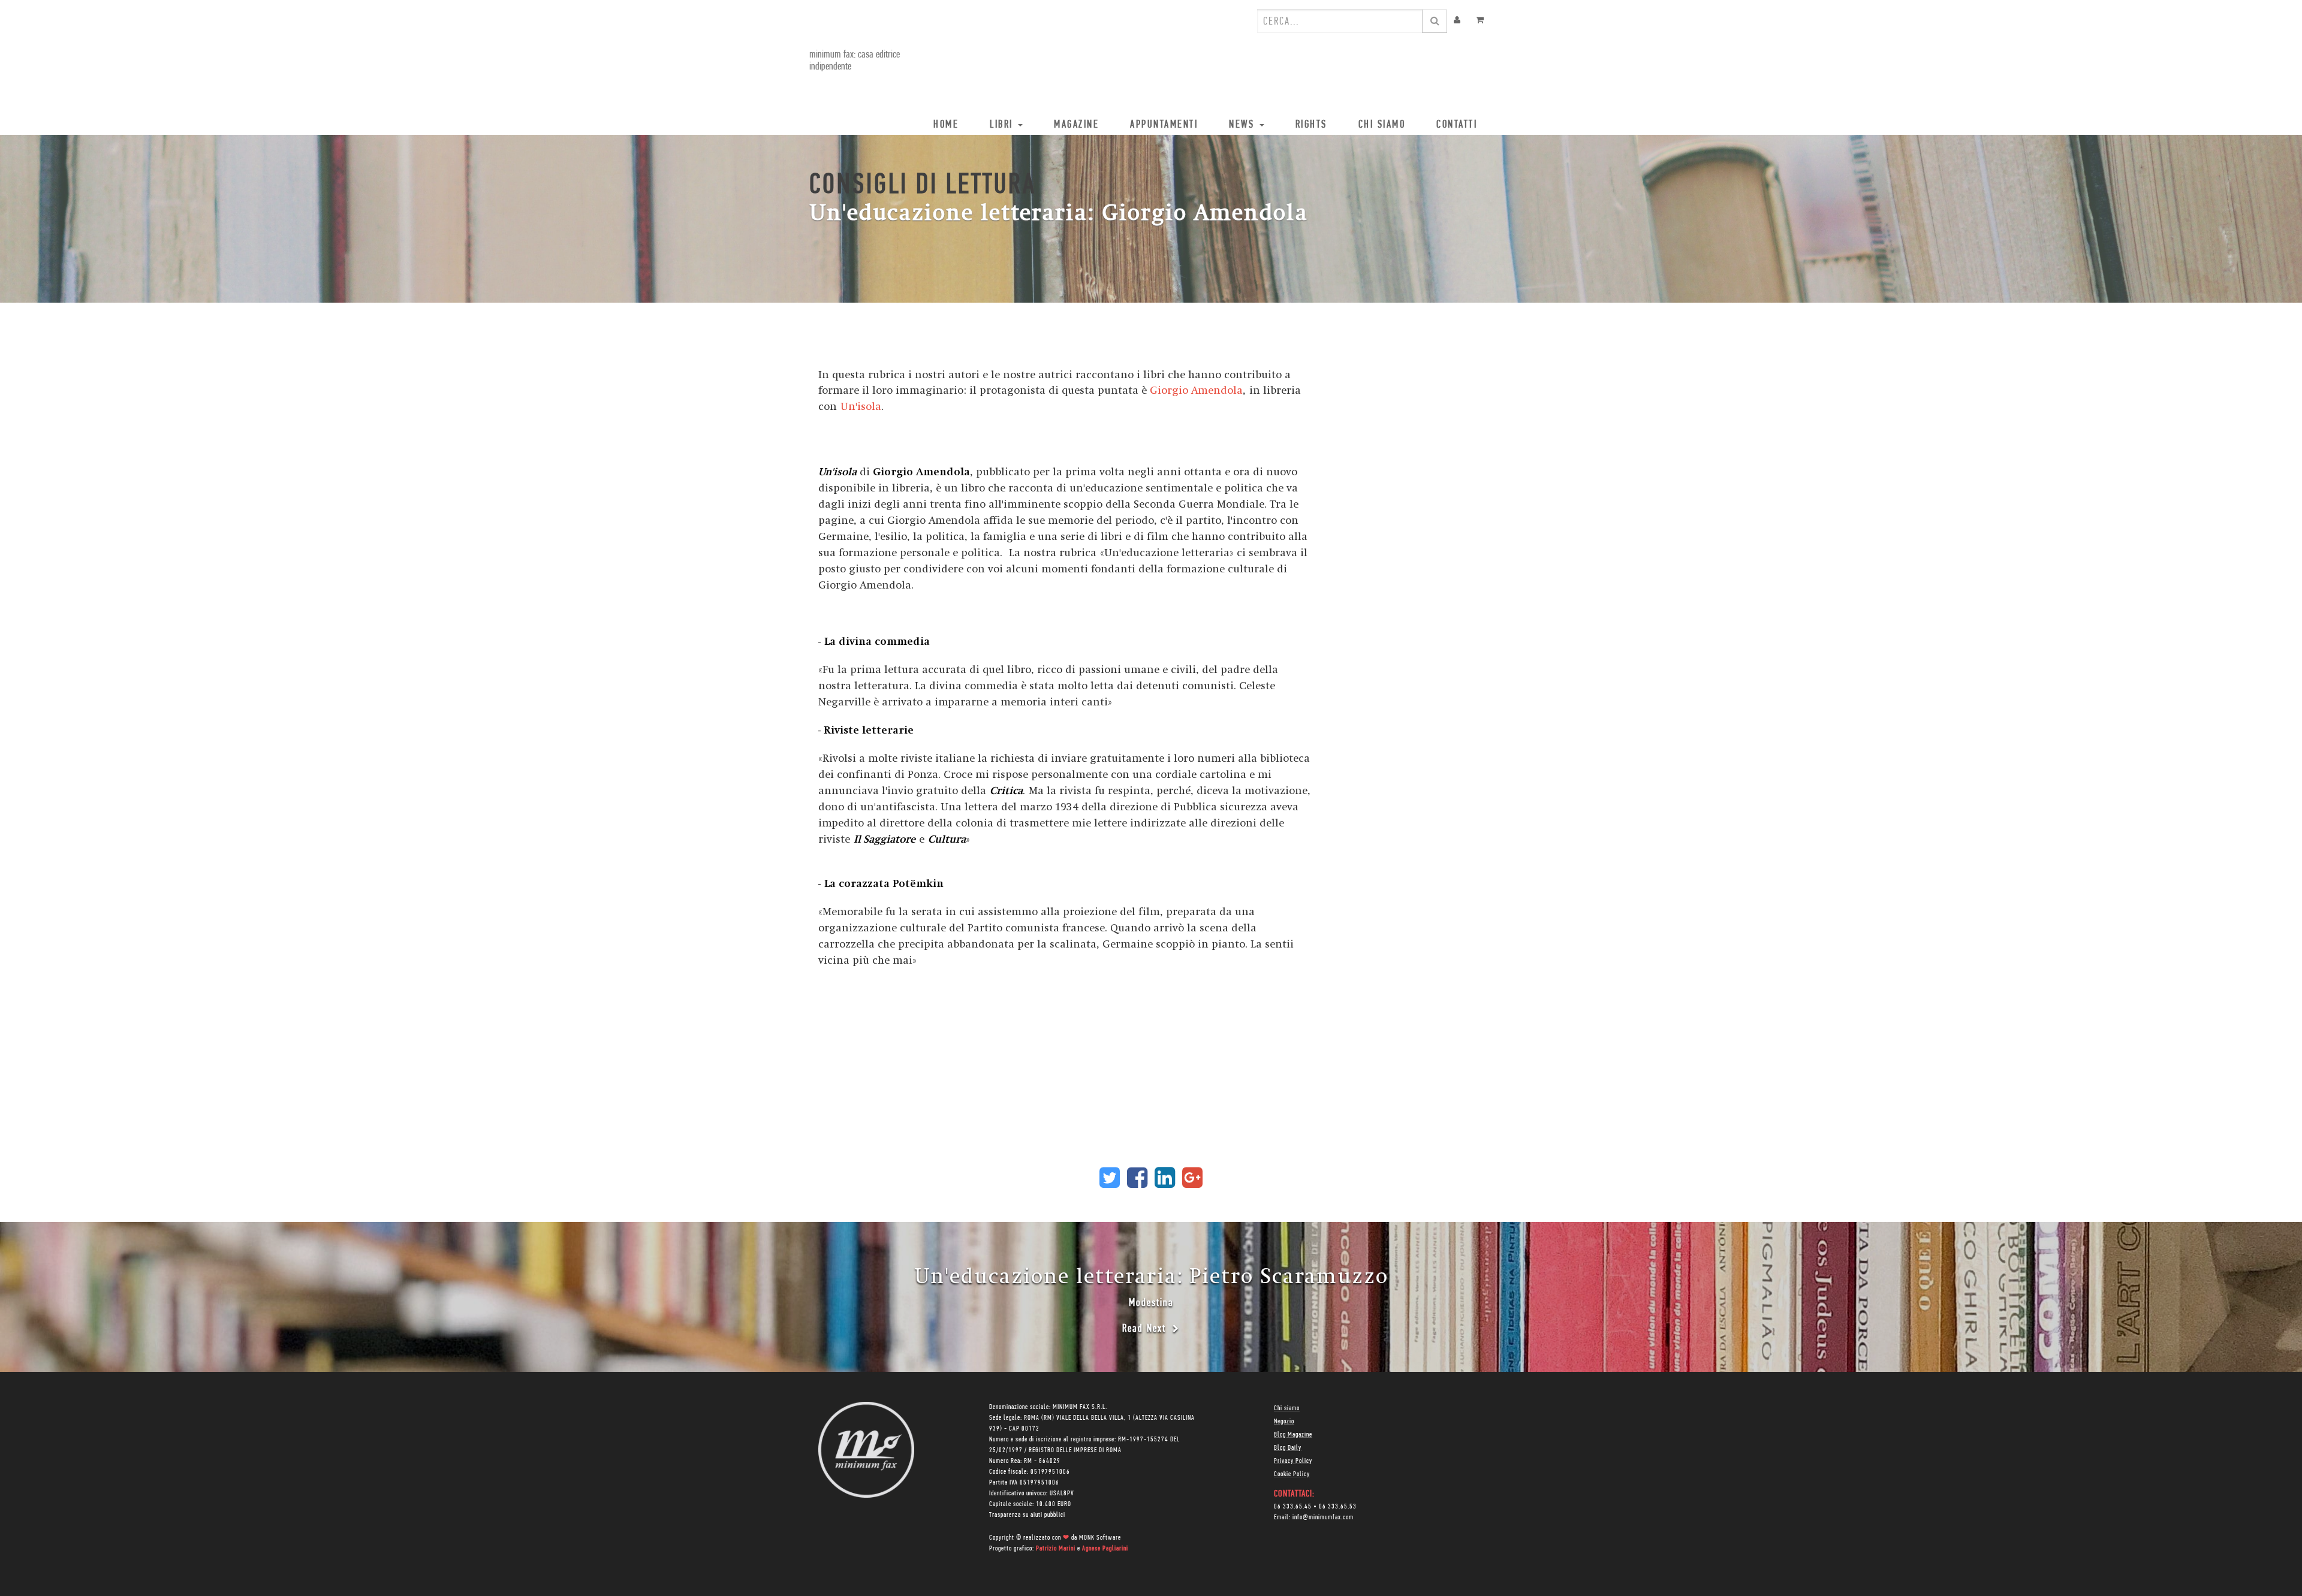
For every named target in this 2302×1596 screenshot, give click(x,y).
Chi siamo (1287, 1408)
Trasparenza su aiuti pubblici (1027, 1515)
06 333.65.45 (1293, 1507)
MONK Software (1100, 1538)
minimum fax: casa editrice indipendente (855, 61)
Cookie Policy (1292, 1474)
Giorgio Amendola (1196, 390)
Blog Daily (1288, 1448)
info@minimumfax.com (1323, 1517)
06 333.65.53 (1338, 1507)
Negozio (1284, 1422)
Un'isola (859, 407)
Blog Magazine (1293, 1435)
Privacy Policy (1293, 1461)
